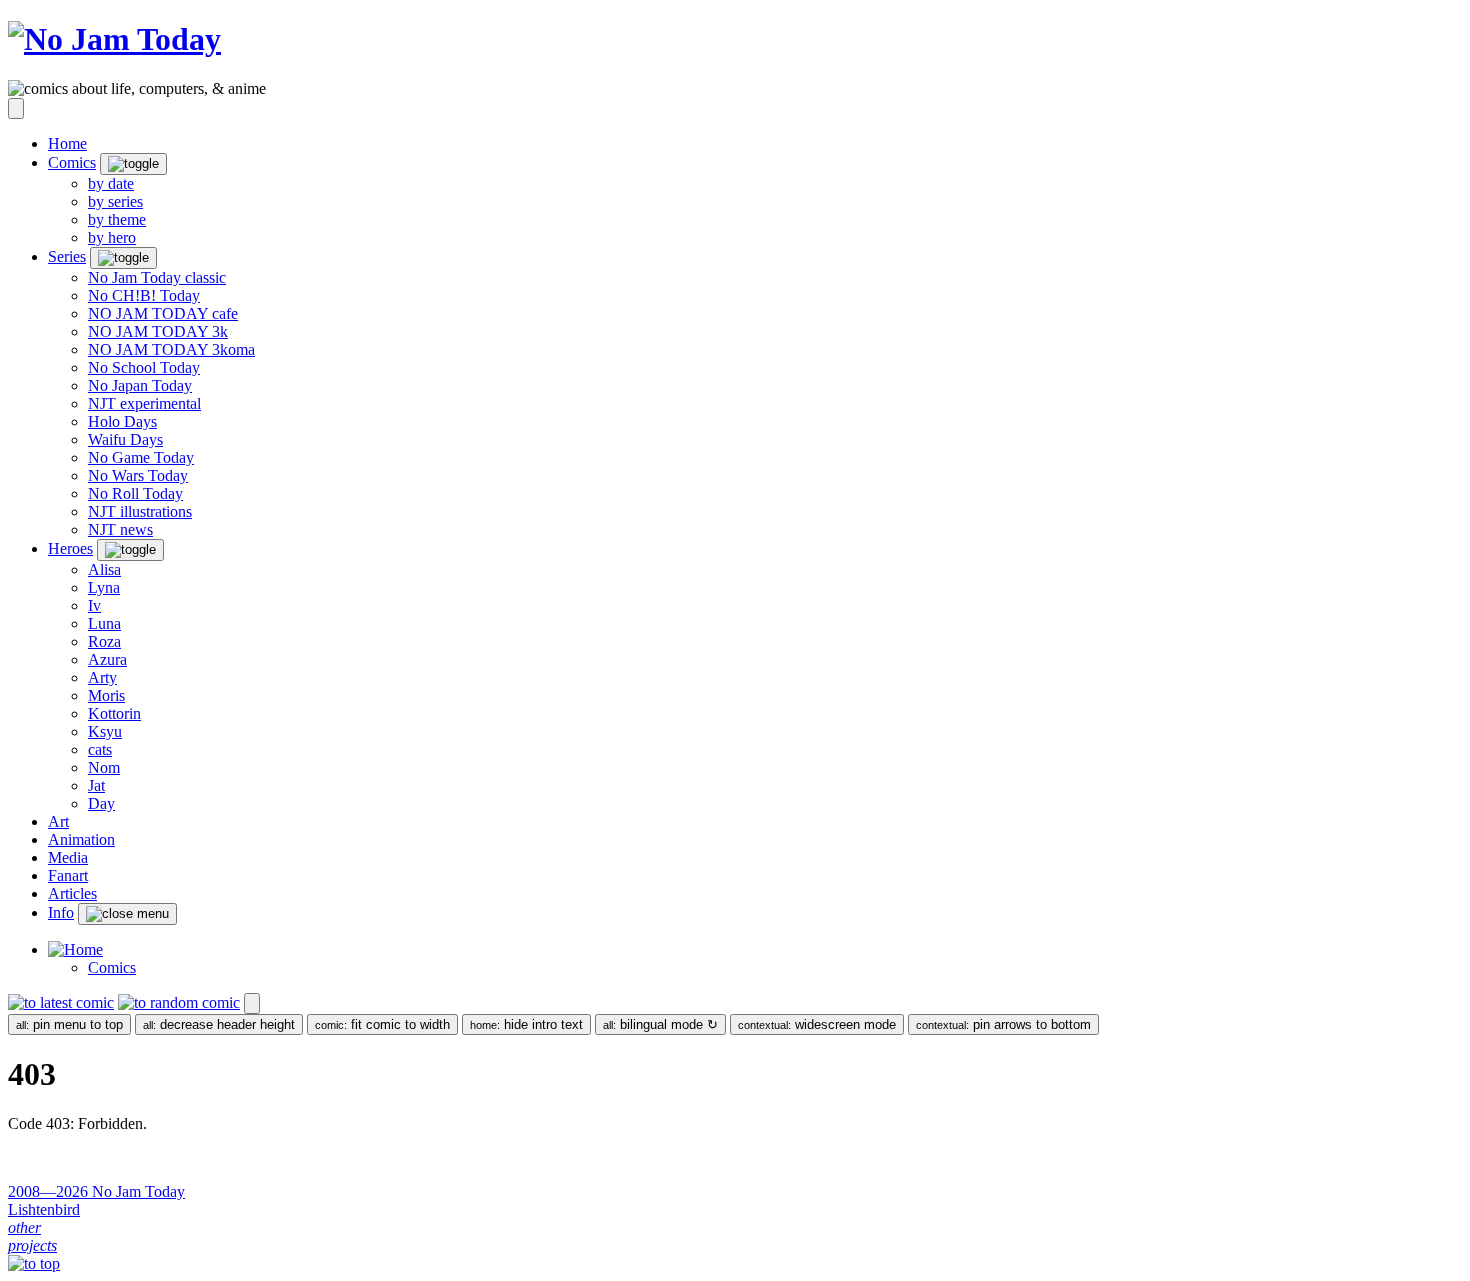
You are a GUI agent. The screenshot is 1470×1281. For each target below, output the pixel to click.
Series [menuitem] (67, 256)
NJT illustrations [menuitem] (140, 511)
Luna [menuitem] (104, 623)
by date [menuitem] (111, 183)
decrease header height (219, 1024)
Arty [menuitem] (102, 677)
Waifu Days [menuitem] (125, 439)
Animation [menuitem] (81, 839)
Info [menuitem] (61, 912)
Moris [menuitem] (106, 695)
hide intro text (526, 1024)
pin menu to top (69, 1024)
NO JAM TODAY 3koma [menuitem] (171, 349)
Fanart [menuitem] (68, 875)
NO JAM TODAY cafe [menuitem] (163, 313)
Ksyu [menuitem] (105, 731)
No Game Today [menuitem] (141, 457)
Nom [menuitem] (104, 767)
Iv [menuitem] (94, 605)
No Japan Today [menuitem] (140, 385)
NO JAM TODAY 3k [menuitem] (158, 331)
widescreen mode (817, 1024)
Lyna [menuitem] (104, 587)
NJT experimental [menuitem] (144, 403)
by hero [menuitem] (112, 237)
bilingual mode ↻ (660, 1024)
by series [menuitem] (115, 201)
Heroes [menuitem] (70, 548)
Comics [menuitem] (72, 162)
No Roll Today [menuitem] (135, 493)
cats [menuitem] (100, 749)
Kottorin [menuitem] (114, 713)
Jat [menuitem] (96, 785)
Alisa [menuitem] (104, 569)
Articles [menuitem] (72, 893)
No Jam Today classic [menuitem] (157, 277)
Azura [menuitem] (107, 659)
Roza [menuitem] (104, 641)
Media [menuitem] (68, 857)
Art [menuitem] (58, 821)
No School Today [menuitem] (144, 367)
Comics (112, 967)
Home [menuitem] (67, 143)
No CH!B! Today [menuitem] (144, 295)
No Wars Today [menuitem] (138, 475)
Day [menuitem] (101, 803)
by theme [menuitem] (117, 219)
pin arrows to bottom (1003, 1024)
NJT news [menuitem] (120, 529)
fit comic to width (382, 1024)
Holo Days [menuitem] (122, 421)
